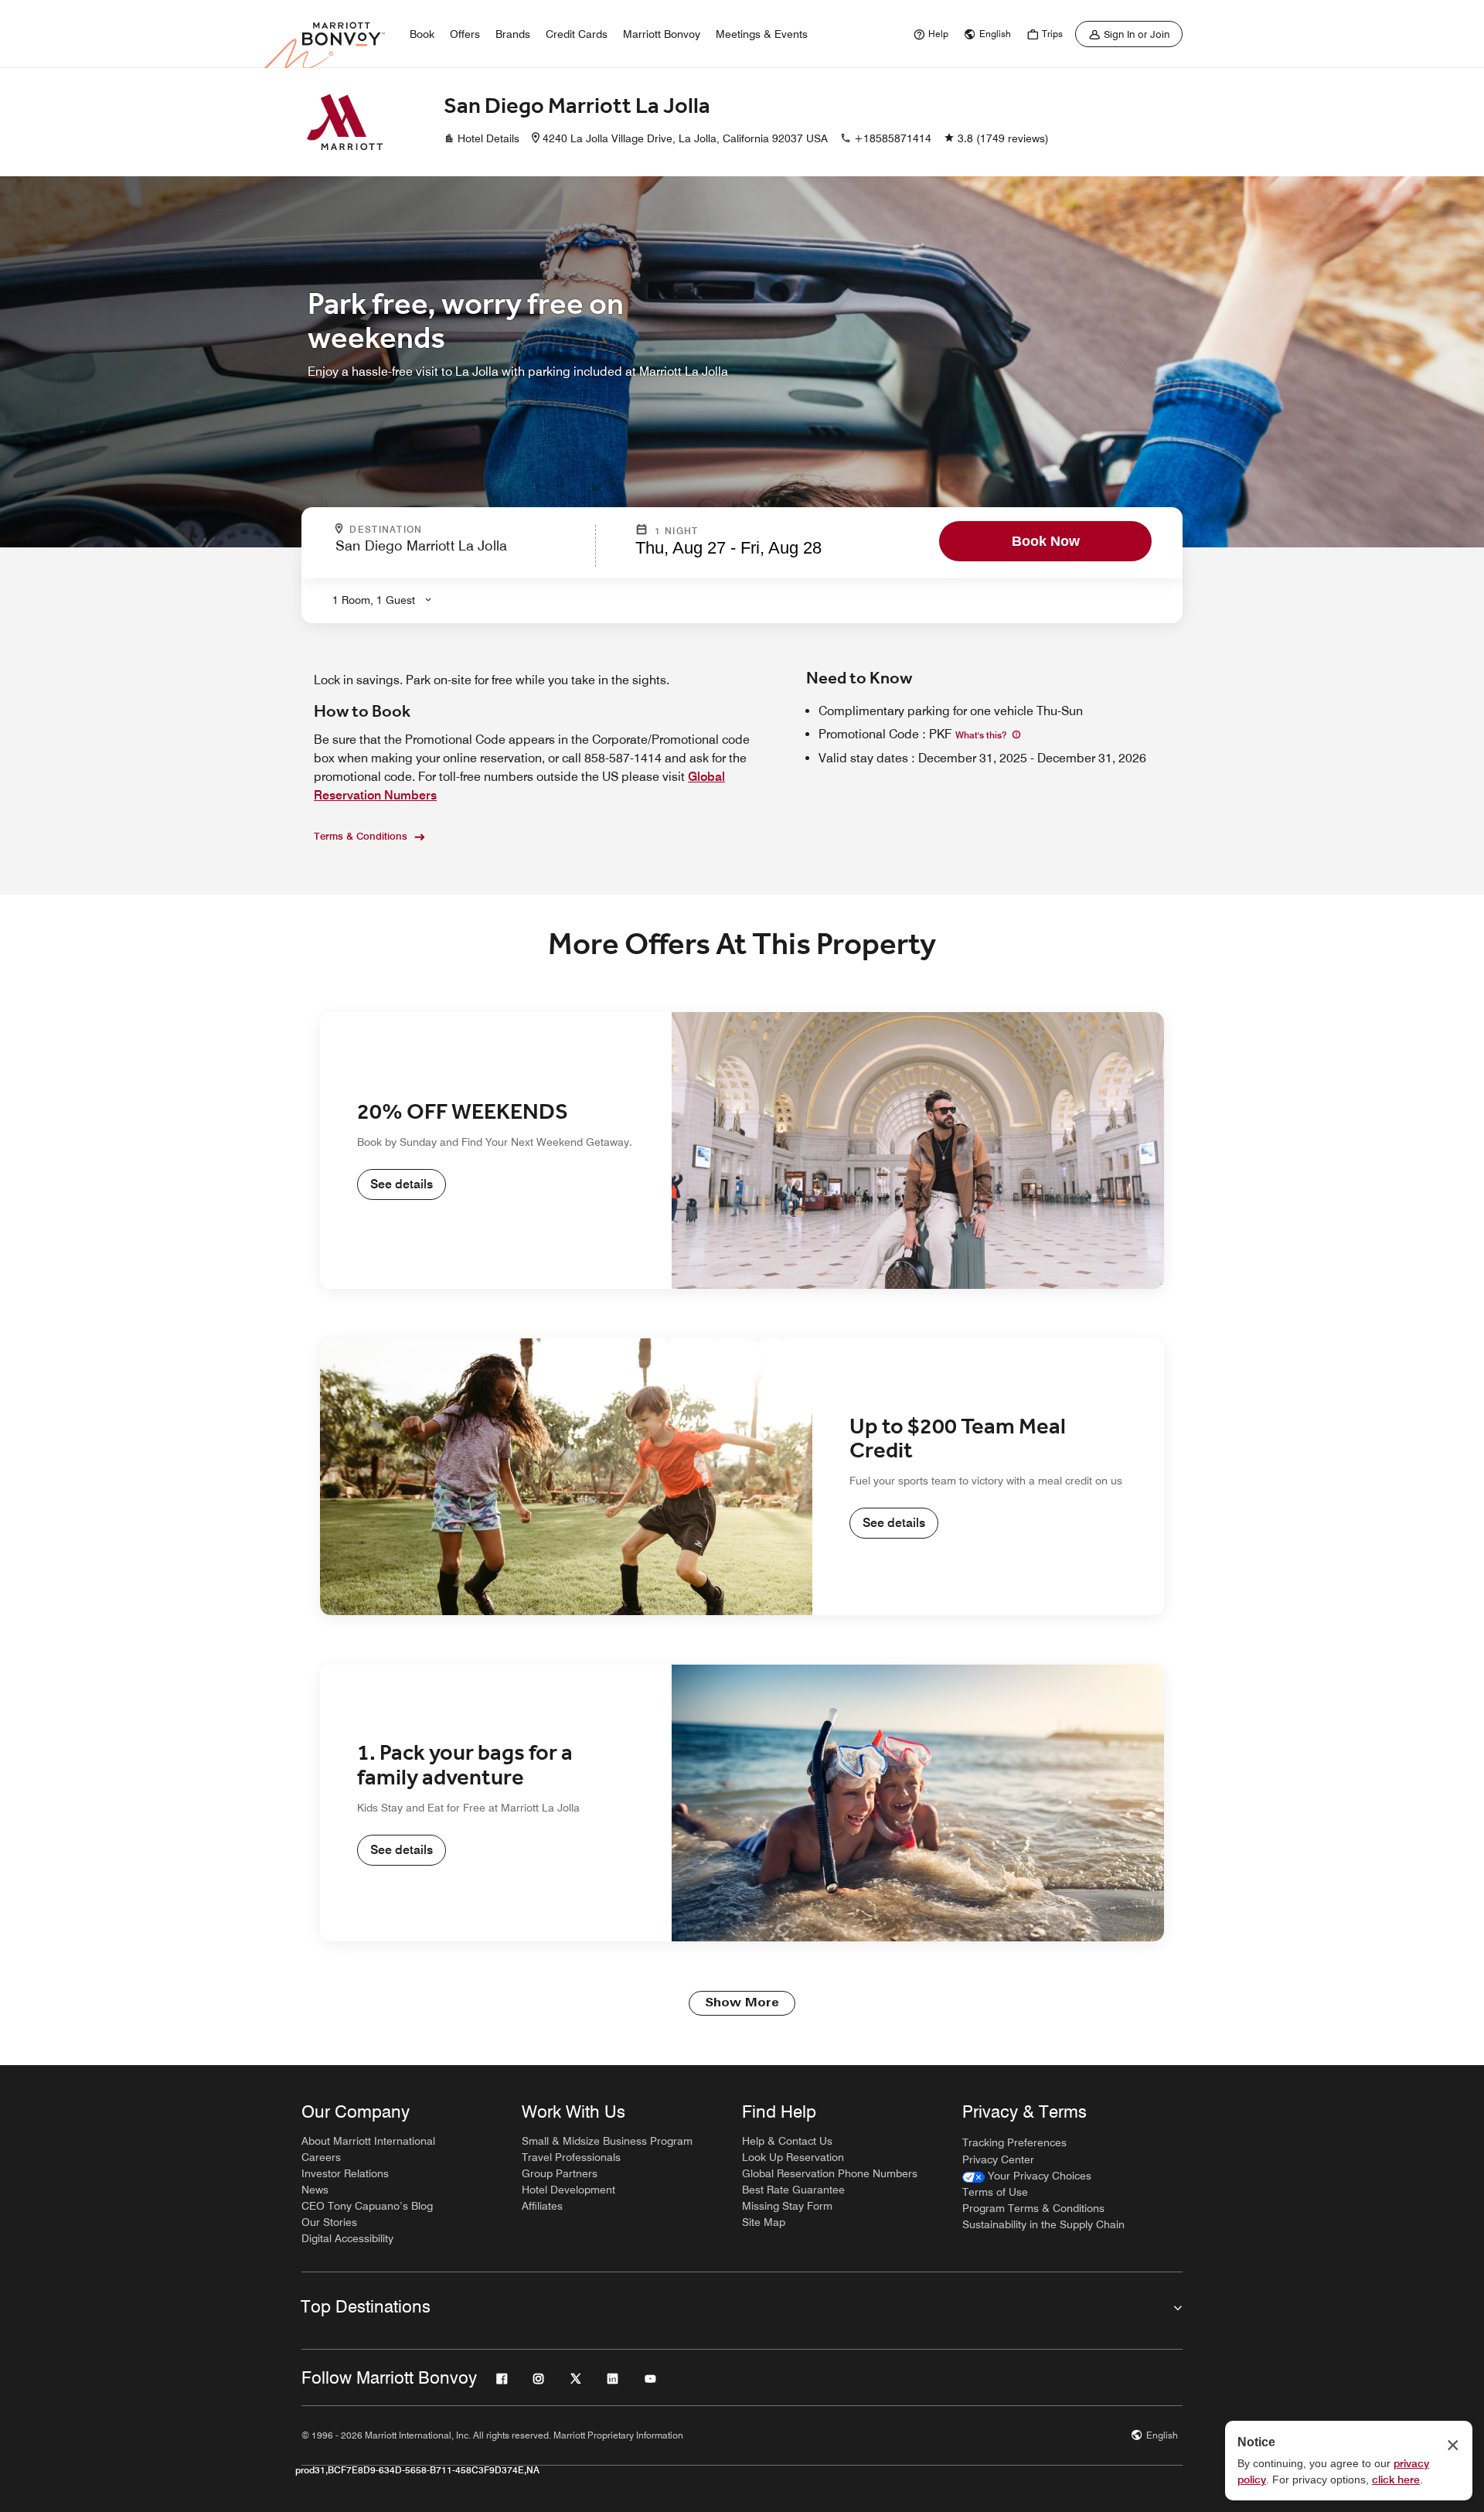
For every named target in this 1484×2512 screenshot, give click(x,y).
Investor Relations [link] (345, 2173)
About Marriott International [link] (368, 2141)
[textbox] (461, 552)
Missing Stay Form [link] (787, 2206)
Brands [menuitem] (513, 34)
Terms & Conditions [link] (361, 836)
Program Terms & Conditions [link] (1033, 2208)
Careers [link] (321, 2157)
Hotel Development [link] (568, 2190)
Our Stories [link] (329, 2222)
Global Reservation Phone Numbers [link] (830, 2173)
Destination (452, 530)
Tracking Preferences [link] (1014, 2142)
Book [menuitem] (422, 34)
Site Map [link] (764, 2222)
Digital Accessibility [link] (347, 2238)
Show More (742, 2003)
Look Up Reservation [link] (793, 2157)
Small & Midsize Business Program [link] (607, 2141)
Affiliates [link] (542, 2206)
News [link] (315, 2190)
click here (1396, 2480)
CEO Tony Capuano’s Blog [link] (367, 2206)
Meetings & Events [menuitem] (762, 34)
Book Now (1046, 541)
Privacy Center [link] (998, 2159)
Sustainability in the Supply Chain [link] (1043, 2224)
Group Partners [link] (560, 2173)
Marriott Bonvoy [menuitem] (662, 34)
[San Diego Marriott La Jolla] (345, 122)
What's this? (982, 735)
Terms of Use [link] (995, 2192)
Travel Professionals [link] (571, 2157)
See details (402, 1184)
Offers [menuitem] (465, 34)
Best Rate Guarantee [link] (793, 2190)
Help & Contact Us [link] (787, 2141)
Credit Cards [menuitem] (577, 34)
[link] (929, 34)
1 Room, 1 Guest (374, 600)
